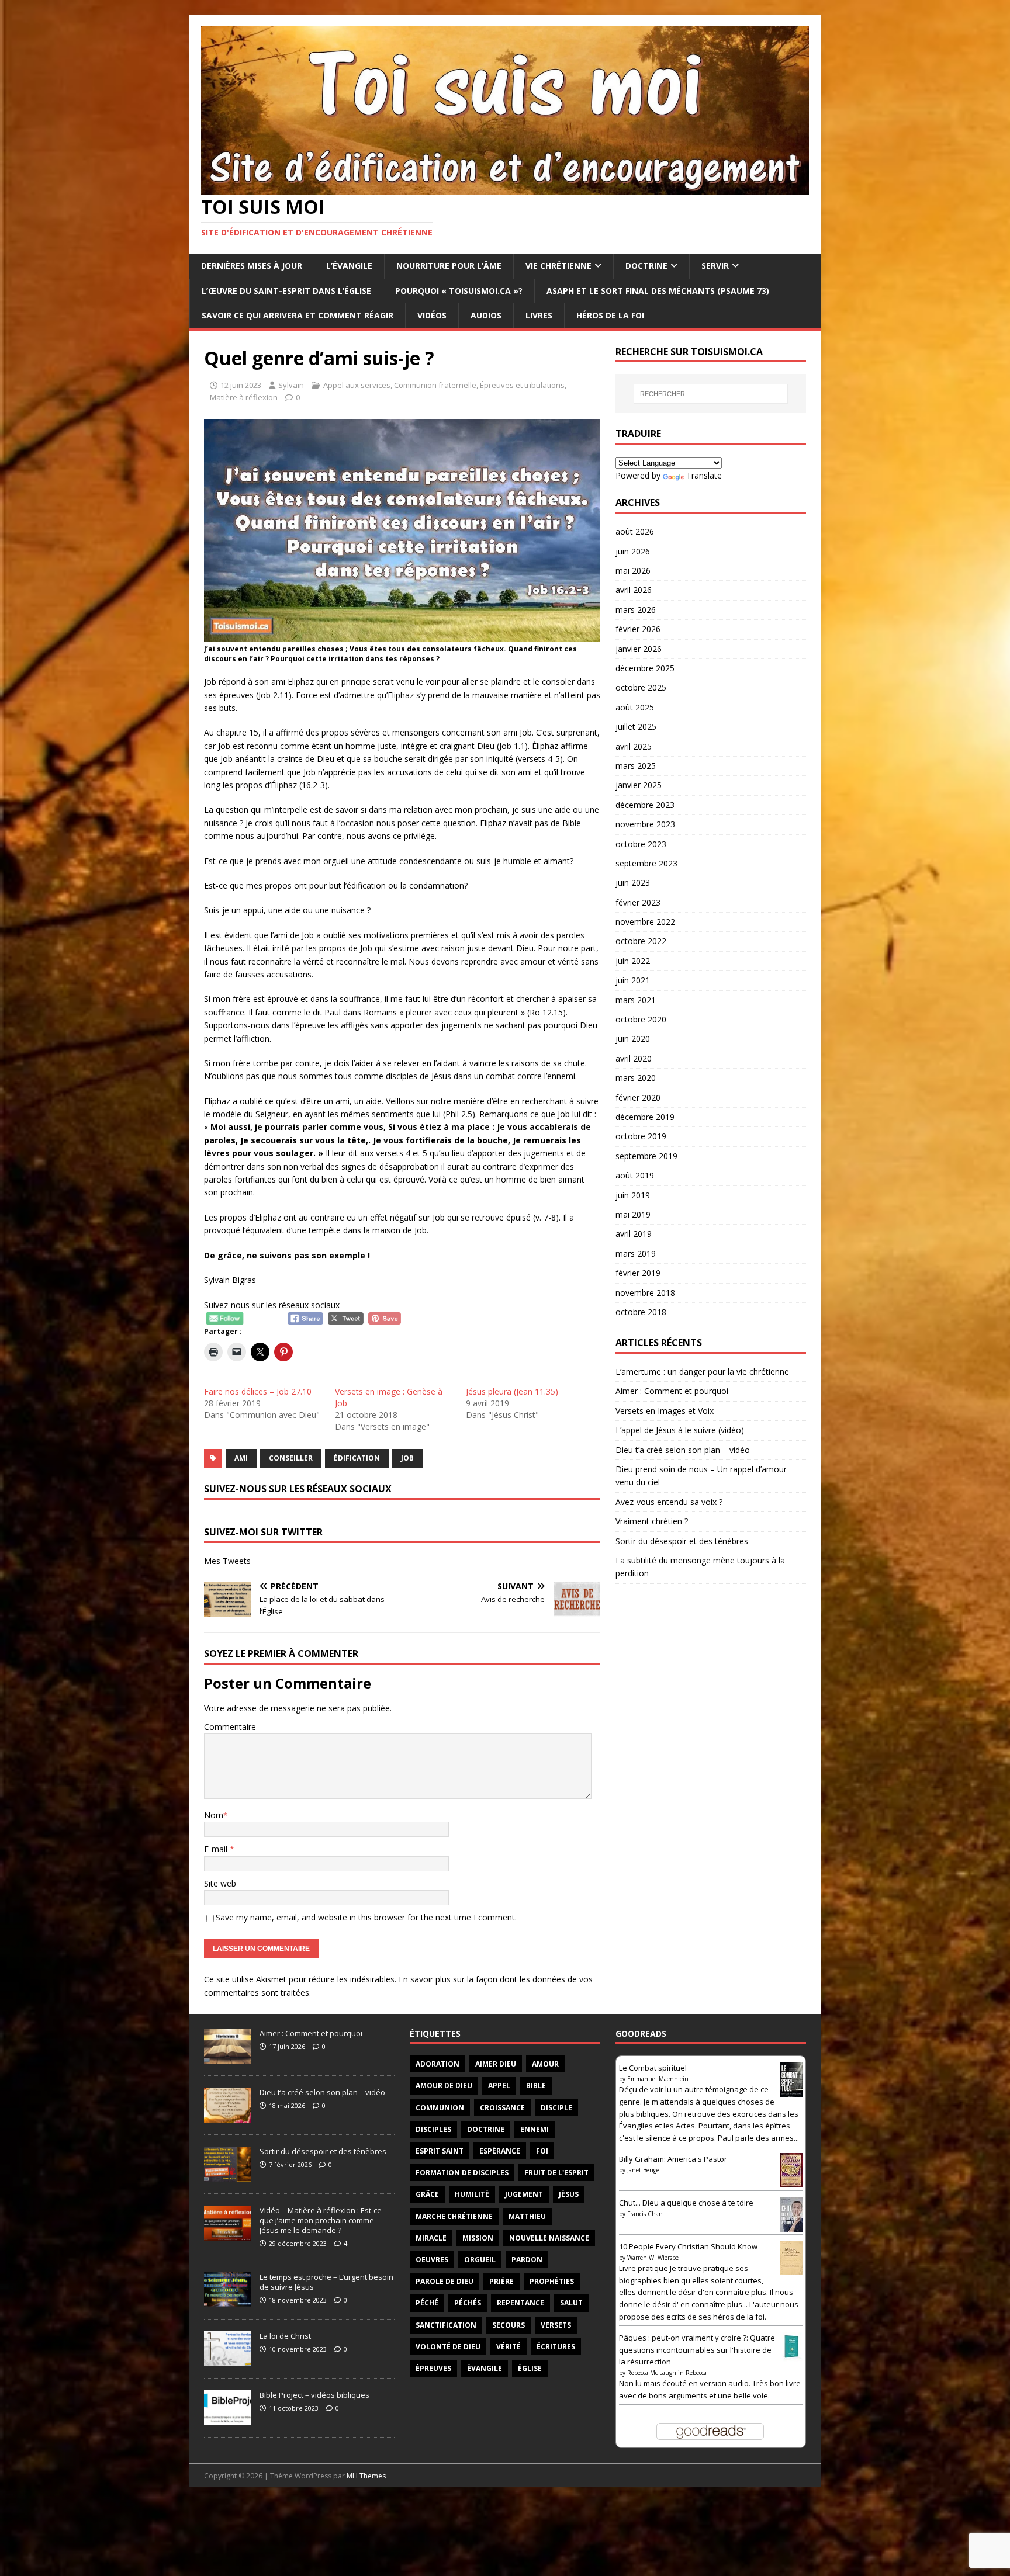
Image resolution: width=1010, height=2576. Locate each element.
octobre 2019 (641, 1136)
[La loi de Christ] (227, 2360)
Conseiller (291, 1458)
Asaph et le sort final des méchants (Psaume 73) (658, 291)
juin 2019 (633, 1195)
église (530, 2368)
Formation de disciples (462, 2173)
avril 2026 (634, 590)
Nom (214, 1815)
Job (407, 1458)
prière (501, 2281)
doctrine (486, 2129)
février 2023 (638, 902)
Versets (556, 2325)
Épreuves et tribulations (522, 385)
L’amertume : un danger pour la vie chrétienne (702, 1372)
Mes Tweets (227, 1561)
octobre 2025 (641, 687)
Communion (440, 2108)
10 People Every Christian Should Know (688, 2246)
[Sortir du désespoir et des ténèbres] (227, 2175)
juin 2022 (633, 961)
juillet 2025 (636, 727)
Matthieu (527, 2216)
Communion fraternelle (435, 385)
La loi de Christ (285, 2336)
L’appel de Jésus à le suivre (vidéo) (680, 1430)
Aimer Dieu (496, 2064)
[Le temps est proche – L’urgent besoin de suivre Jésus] (227, 2301)
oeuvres (432, 2260)
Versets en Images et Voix (665, 1411)
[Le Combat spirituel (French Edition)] (791, 2093)
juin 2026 (633, 551)
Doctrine (646, 266)
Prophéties (552, 2281)
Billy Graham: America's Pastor (673, 2159)
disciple (556, 2108)
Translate (704, 475)
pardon (527, 2260)
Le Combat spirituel (653, 2068)
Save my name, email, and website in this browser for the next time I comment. (366, 1917)
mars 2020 (636, 1078)
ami (241, 1458)
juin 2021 (633, 980)
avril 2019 (634, 1234)
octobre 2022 (641, 941)
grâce (427, 2194)
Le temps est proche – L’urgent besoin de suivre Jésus (326, 2282)
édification (357, 1458)
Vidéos (432, 315)
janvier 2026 (639, 649)
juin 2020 (633, 1039)
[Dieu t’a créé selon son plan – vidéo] (227, 2116)
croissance (502, 2108)
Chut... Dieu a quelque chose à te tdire (686, 2203)
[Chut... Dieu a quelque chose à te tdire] (791, 2228)
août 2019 (635, 1175)
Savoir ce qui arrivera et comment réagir (298, 315)
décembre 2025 (645, 668)
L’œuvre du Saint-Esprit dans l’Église (286, 291)
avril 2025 (634, 746)
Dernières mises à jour (252, 266)
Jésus (569, 2194)
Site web (220, 1883)
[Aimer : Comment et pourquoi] (227, 2057)
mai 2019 (633, 1214)
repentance (520, 2303)
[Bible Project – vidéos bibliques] (227, 2419)
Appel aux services (357, 385)
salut (571, 2303)
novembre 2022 (645, 922)
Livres (539, 315)
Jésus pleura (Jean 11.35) (512, 1391)
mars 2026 (636, 610)
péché (427, 2303)
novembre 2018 (645, 1293)
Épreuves (433, 2368)
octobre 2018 (641, 1312)
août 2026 (635, 531)
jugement (524, 2194)
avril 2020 (634, 1058)
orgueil (480, 2260)
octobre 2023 (641, 844)
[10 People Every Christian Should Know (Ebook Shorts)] (791, 2269)
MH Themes (366, 2476)
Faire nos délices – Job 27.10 (258, 1391)
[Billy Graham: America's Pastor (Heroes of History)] (791, 2180)
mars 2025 (636, 766)
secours (509, 2325)
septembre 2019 (646, 1156)
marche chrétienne (454, 2216)
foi (542, 2151)
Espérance (500, 2151)
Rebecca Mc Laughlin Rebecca (667, 2373)
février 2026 (638, 629)
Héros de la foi (610, 315)
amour (545, 2064)
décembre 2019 (645, 1117)
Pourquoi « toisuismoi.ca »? (459, 291)
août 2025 (635, 707)
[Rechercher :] (711, 394)
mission (478, 2238)
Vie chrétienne (558, 266)
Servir (715, 266)
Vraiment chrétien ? (652, 1521)
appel (499, 2086)
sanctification (446, 2325)
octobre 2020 (641, 1019)
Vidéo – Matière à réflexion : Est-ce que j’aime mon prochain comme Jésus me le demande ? (321, 2220)
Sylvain (291, 385)
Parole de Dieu (445, 2281)
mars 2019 (636, 1254)
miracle (431, 2238)
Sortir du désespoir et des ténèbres (682, 1541)
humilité (472, 2194)
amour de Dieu (444, 2086)
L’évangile (349, 266)
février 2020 (638, 1098)
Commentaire (230, 1727)
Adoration (437, 2064)
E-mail (217, 1849)
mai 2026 (633, 571)
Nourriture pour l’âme (449, 266)
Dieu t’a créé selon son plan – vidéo (683, 1450)
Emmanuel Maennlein (658, 2079)
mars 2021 (636, 1000)
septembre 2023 (646, 863)
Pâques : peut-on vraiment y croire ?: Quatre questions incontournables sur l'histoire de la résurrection (697, 2350)
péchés (468, 2303)
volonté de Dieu (448, 2347)
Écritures (556, 2347)
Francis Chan (645, 2214)
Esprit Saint (440, 2151)
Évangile (485, 2368)
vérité (509, 2347)
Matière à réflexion (244, 397)
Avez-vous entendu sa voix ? (669, 1502)
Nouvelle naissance (549, 2238)
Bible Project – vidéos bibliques (314, 2395)
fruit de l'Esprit (556, 2173)
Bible (536, 2086)
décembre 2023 (645, 805)
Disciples (433, 2129)
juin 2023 (633, 883)
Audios (486, 315)
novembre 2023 (645, 824)
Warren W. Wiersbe (653, 2258)
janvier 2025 (639, 785)
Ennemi (535, 2129)
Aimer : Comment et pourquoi (672, 1391)
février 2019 (638, 1273)
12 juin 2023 (241, 385)
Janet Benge (643, 2170)
